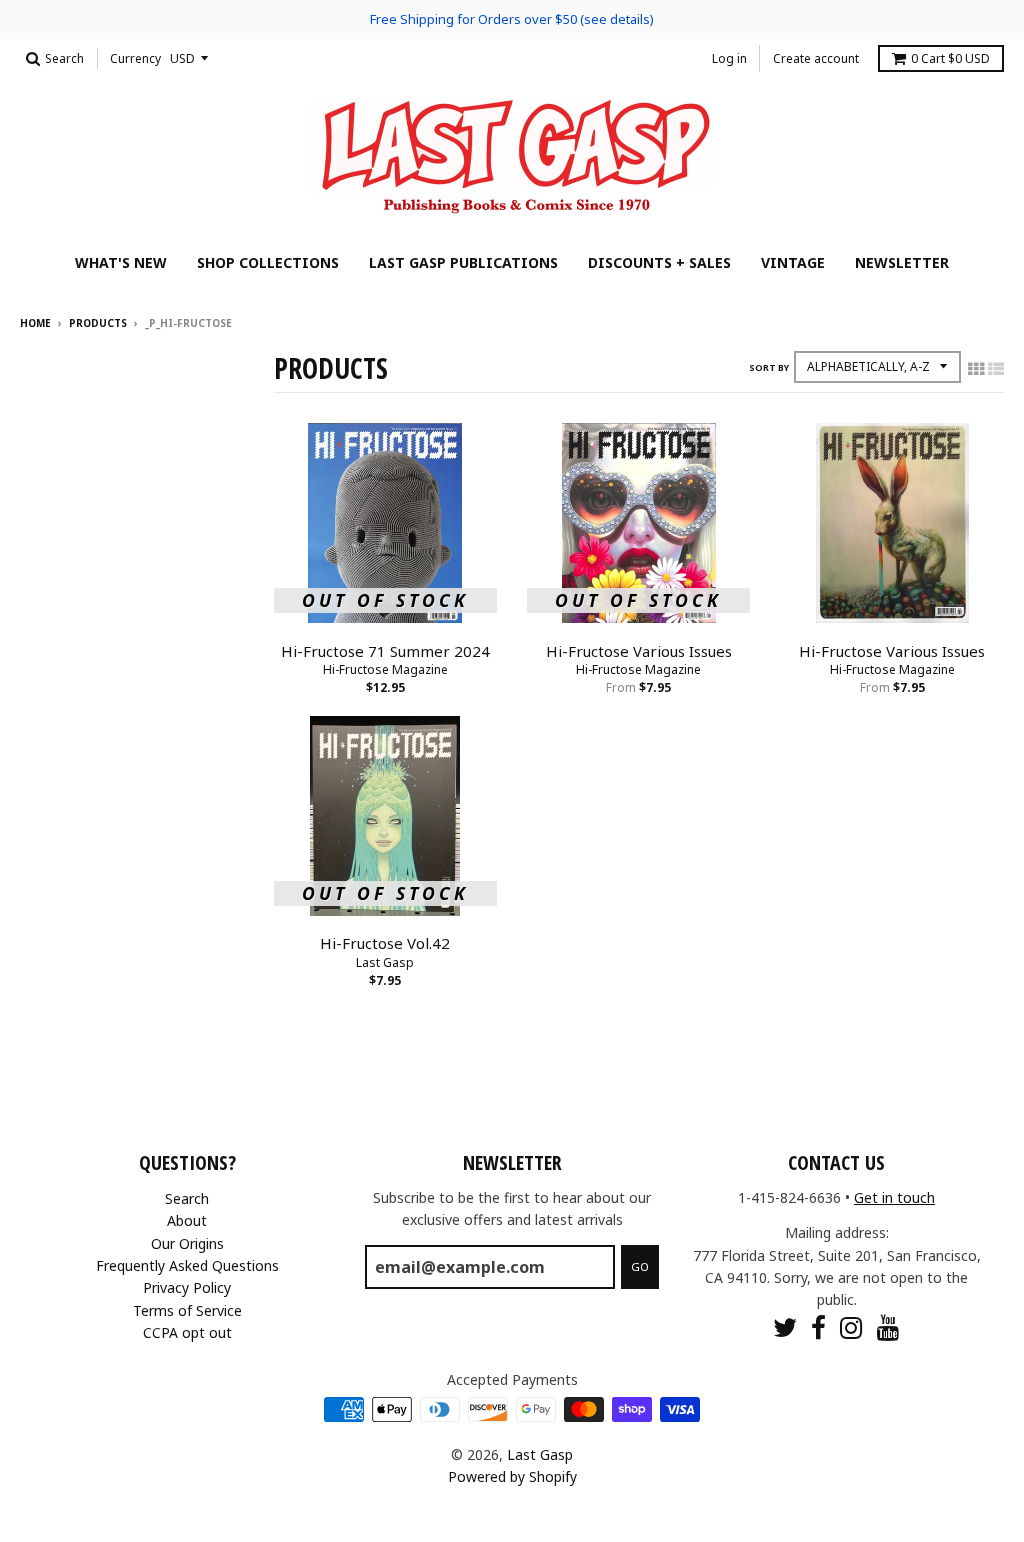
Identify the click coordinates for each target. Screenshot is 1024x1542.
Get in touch (894, 1197)
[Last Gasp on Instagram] (851, 1327)
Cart (950, 58)
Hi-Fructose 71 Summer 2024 (385, 651)
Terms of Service (187, 1310)
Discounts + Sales (659, 262)
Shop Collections (268, 262)
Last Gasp (385, 962)
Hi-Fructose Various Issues (639, 651)
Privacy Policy (187, 1287)
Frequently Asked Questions (187, 1265)
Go (640, 1266)
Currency (135, 58)
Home (35, 323)
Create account (816, 58)
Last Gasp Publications (463, 262)
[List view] (996, 369)
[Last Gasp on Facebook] (818, 1327)
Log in (729, 58)
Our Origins (187, 1243)
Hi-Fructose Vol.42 (385, 943)
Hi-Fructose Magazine (385, 669)
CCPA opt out (187, 1332)
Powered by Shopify (512, 1476)
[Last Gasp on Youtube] (888, 1327)
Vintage (793, 262)
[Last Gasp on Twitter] (785, 1327)
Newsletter (902, 262)
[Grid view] (976, 369)
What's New (121, 262)
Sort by (769, 367)
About (187, 1220)
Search (187, 1198)
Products (98, 323)
